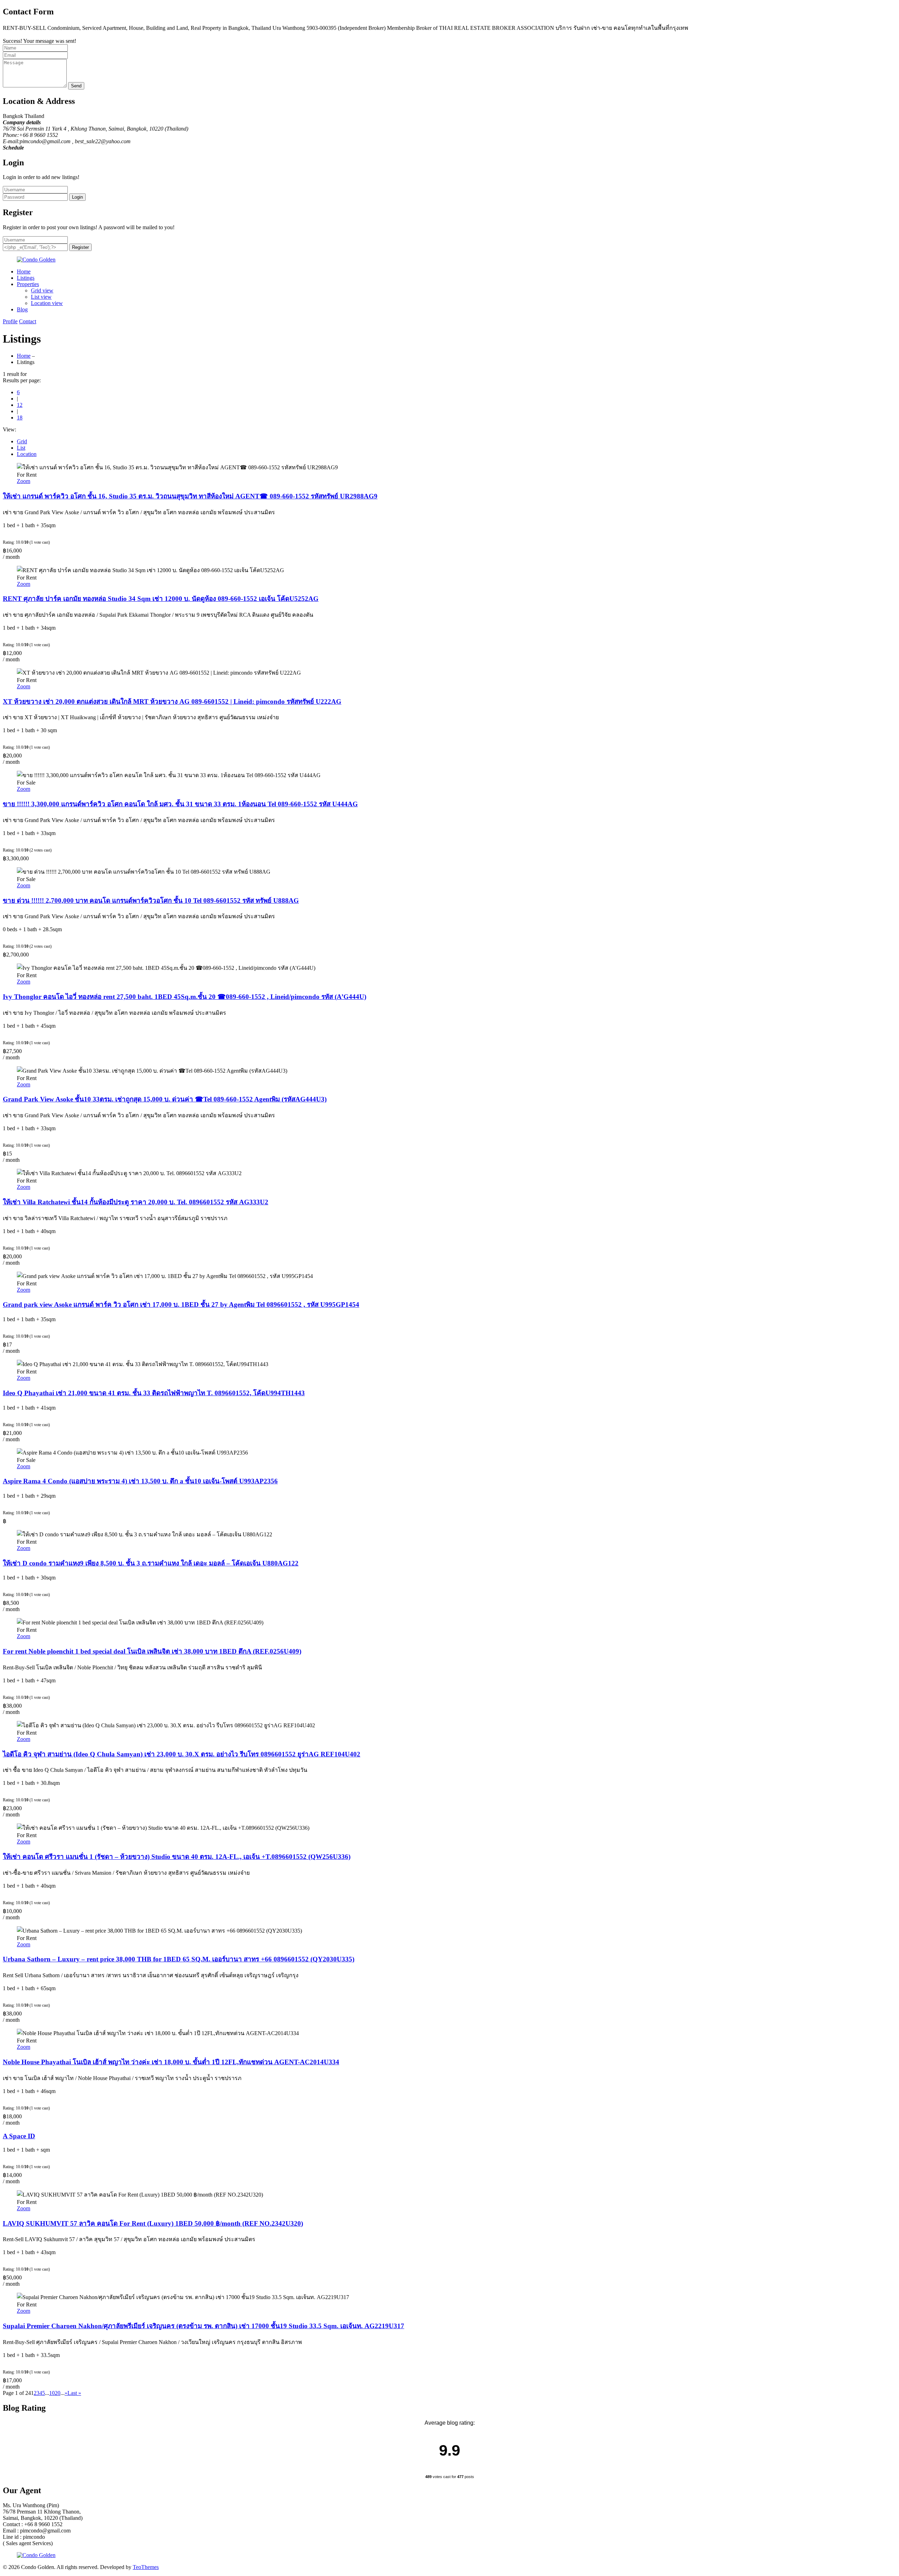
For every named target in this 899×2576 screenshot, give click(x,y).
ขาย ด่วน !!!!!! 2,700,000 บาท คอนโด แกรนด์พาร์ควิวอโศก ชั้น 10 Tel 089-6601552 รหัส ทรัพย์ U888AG (151, 900)
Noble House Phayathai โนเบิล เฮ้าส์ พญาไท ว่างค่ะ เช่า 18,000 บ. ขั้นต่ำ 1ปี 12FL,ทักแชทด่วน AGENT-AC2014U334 (171, 2062)
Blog (22, 309)
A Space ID (19, 2136)
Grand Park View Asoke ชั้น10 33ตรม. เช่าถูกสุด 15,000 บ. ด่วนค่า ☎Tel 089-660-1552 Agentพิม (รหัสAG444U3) (165, 1099)
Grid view (42, 290)
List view (41, 297)
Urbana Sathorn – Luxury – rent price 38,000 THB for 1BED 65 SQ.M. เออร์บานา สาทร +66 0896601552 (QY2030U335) (179, 1959)
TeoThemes (146, 2567)
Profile (10, 321)
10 (52, 2393)
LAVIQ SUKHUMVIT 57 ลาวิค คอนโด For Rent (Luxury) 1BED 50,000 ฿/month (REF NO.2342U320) (153, 2223)
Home (24, 271)
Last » (74, 2393)
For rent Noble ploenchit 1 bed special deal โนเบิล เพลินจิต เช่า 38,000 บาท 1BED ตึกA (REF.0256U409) (152, 1651)
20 (58, 2393)
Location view (47, 303)
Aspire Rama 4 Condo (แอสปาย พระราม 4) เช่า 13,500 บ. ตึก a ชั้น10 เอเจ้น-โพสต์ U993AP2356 (140, 1481)
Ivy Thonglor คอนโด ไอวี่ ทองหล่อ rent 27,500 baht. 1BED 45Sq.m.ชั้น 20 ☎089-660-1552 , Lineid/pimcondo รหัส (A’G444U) (185, 997)
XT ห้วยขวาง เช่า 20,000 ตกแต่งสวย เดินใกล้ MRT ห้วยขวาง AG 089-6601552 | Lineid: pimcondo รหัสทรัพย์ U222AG (172, 701)
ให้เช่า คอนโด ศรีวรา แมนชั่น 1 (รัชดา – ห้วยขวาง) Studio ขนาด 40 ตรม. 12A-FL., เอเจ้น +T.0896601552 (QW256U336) (177, 1857)
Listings (26, 278)
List (21, 448)
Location (27, 454)
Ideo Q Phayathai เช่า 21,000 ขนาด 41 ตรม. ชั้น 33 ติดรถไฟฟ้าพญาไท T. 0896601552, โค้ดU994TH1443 (154, 1393)
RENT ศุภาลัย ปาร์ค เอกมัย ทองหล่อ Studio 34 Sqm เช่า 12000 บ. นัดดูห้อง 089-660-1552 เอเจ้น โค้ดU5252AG (161, 599)
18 (20, 418)
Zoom (24, 481)
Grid (22, 441)
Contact (28, 321)
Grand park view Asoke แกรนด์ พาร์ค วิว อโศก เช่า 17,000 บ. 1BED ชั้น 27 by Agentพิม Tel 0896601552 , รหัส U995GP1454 (181, 1304)
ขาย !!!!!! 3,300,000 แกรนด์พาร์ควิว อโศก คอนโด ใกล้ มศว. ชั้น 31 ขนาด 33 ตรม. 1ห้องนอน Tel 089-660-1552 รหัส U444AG (180, 804)
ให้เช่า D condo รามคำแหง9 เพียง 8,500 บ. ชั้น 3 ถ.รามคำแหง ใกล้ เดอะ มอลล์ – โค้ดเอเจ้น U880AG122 (151, 1563)
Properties (28, 284)
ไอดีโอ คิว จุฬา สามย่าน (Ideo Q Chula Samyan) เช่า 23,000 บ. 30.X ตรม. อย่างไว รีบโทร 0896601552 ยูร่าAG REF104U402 (182, 1754)
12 (20, 405)
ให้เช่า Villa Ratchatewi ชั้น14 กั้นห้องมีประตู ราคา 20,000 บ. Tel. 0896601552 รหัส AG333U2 (136, 1202)
